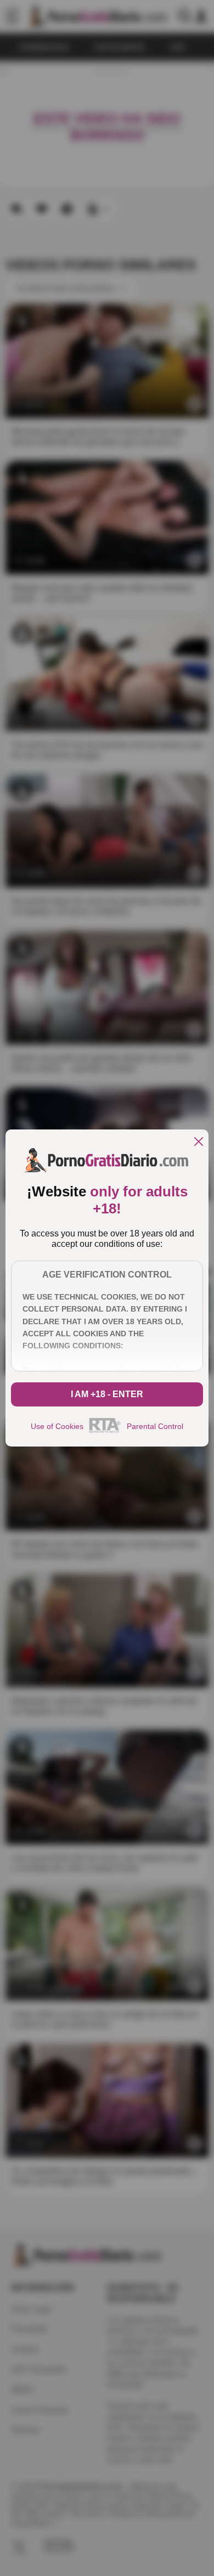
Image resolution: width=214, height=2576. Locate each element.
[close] (199, 1142)
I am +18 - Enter (107, 1394)
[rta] (105, 1431)
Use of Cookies (57, 1426)
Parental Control (155, 1426)
